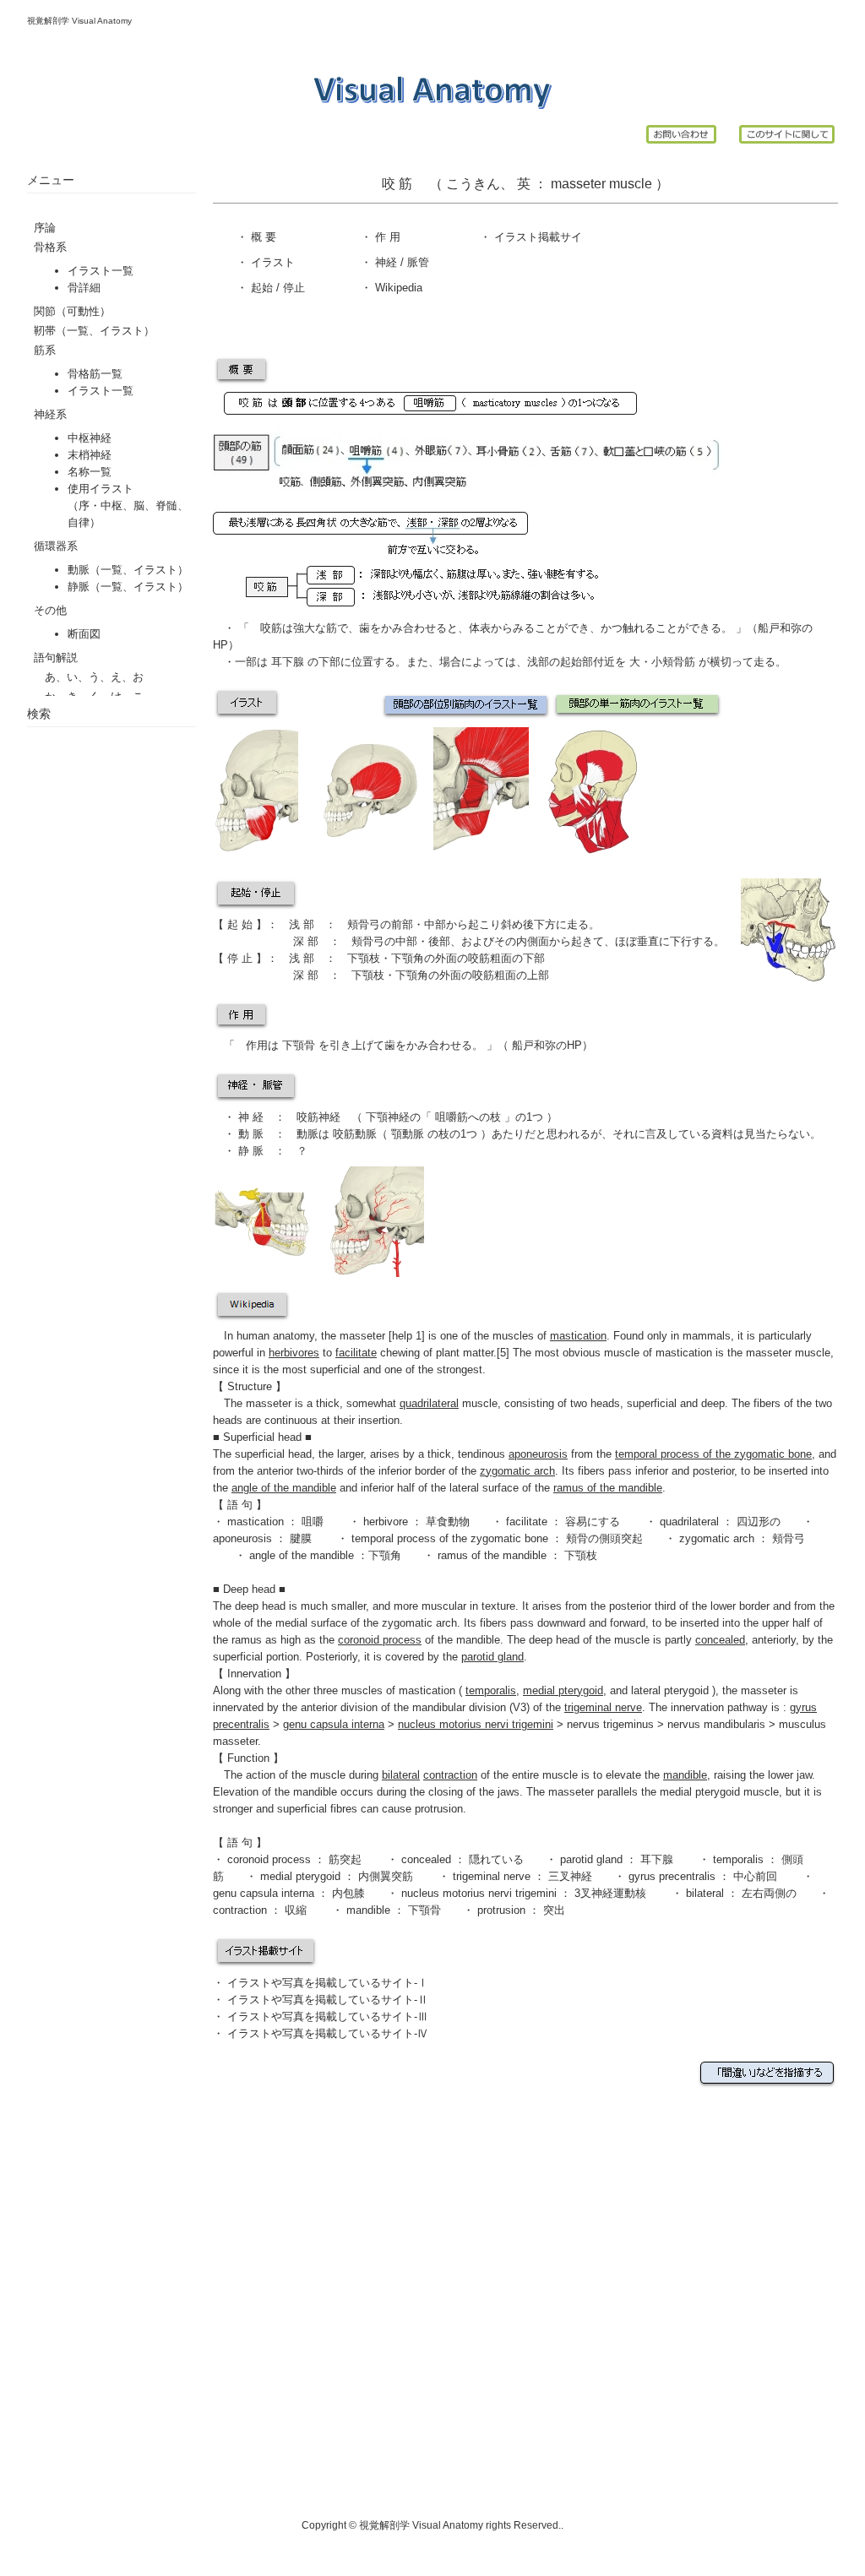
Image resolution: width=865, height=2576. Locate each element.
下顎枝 (364, 958)
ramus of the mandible (494, 1555)
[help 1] (407, 1336)
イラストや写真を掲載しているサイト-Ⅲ (328, 2016)
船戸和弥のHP (545, 1045)
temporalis (738, 1859)
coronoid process (269, 1859)
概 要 (262, 237)
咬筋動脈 (355, 1134)
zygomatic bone (773, 1454)
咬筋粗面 (490, 958)
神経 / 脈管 (400, 262)
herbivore (386, 1522)
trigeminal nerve (492, 1876)
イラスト (271, 262)
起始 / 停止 (276, 288)
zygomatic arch (717, 1538)
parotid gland (591, 1859)
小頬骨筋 (675, 662)
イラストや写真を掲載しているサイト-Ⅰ (328, 1983)
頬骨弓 (364, 924)
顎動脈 (406, 1134)
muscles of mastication (398, 1690)
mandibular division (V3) (471, 1707)
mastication (256, 1522)
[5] (503, 1353)
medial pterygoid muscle (719, 1792)
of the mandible (419, 1640)
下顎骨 (299, 1045)
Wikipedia (397, 288)
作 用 (388, 237)
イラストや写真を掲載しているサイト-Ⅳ (328, 2033)
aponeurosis (242, 1538)
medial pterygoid (302, 1876)
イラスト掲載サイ (536, 237)
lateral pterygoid (672, 1690)
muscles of (549, 1336)
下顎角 (408, 958)
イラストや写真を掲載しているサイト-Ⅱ (328, 2000)
